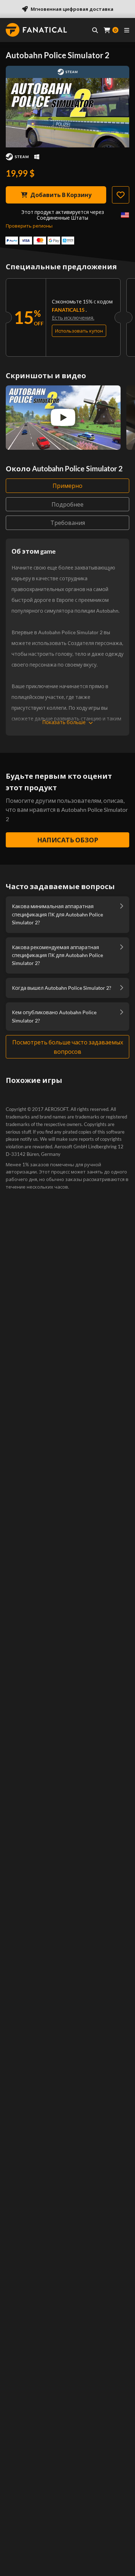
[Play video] (63, 417)
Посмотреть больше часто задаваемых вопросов (68, 1047)
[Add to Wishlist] (121, 195)
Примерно (67, 486)
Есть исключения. (73, 318)
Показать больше (64, 722)
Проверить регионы (29, 226)
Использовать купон (79, 331)
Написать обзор (68, 840)
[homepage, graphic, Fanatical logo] (36, 30)
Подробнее (67, 504)
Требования (68, 523)
